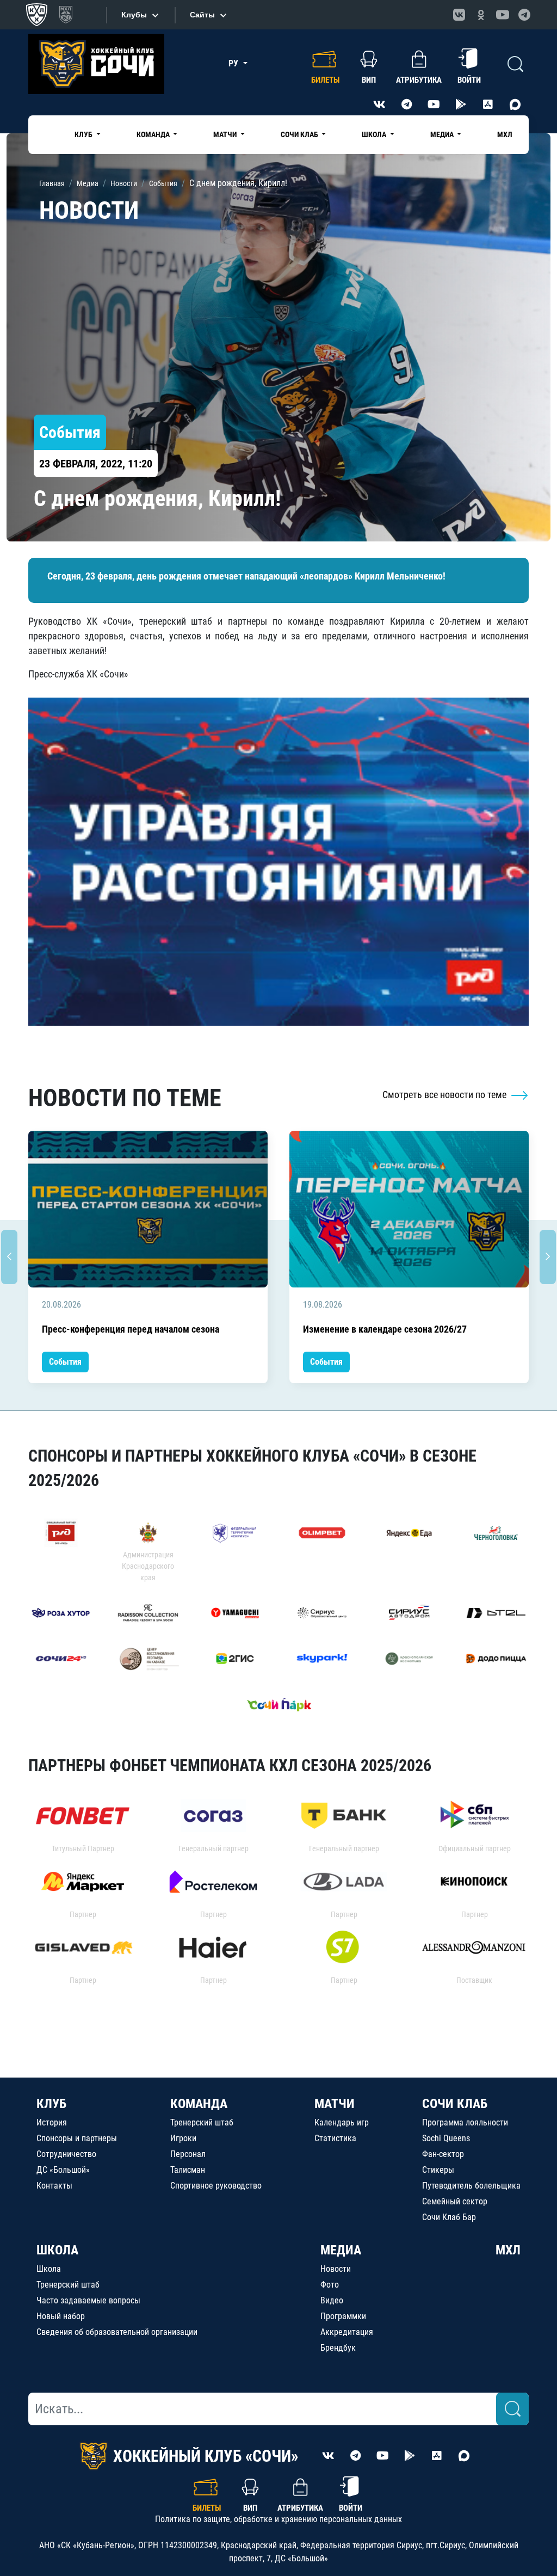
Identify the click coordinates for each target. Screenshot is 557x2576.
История (52, 2122)
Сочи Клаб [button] (300, 134)
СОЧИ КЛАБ (455, 2104)
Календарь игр (342, 2122)
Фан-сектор (443, 2154)
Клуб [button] (84, 134)
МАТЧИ (335, 2104)
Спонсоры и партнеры (77, 2138)
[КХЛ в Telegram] (524, 15)
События (65, 1362)
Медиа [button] (443, 134)
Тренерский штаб (202, 2122)
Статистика (335, 2138)
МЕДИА (341, 2250)
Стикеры (438, 2170)
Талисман (188, 2170)
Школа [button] (375, 134)
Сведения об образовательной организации (117, 2332)
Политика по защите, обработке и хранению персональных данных (278, 2519)
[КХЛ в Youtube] (503, 15)
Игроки (183, 2138)
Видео (332, 2300)
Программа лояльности (465, 2122)
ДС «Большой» (63, 2170)
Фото (330, 2285)
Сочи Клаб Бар (449, 2217)
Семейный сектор (455, 2201)
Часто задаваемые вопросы (88, 2300)
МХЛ (505, 134)
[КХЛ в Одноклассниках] (481, 15)
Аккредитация (347, 2332)
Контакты (54, 2186)
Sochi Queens (446, 2138)
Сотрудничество (66, 2154)
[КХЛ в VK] (459, 15)
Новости (336, 2269)
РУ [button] (234, 63)
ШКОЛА (57, 2250)
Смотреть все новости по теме (445, 1095)
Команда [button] (154, 134)
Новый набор (61, 2316)
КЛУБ (51, 2104)
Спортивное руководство (216, 2186)
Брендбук (338, 2348)
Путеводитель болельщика (471, 2186)
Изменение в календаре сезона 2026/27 (385, 1329)
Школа (49, 2269)
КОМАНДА (199, 2104)
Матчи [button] (226, 134)
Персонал (188, 2154)
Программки (343, 2316)
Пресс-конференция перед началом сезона (131, 1329)
